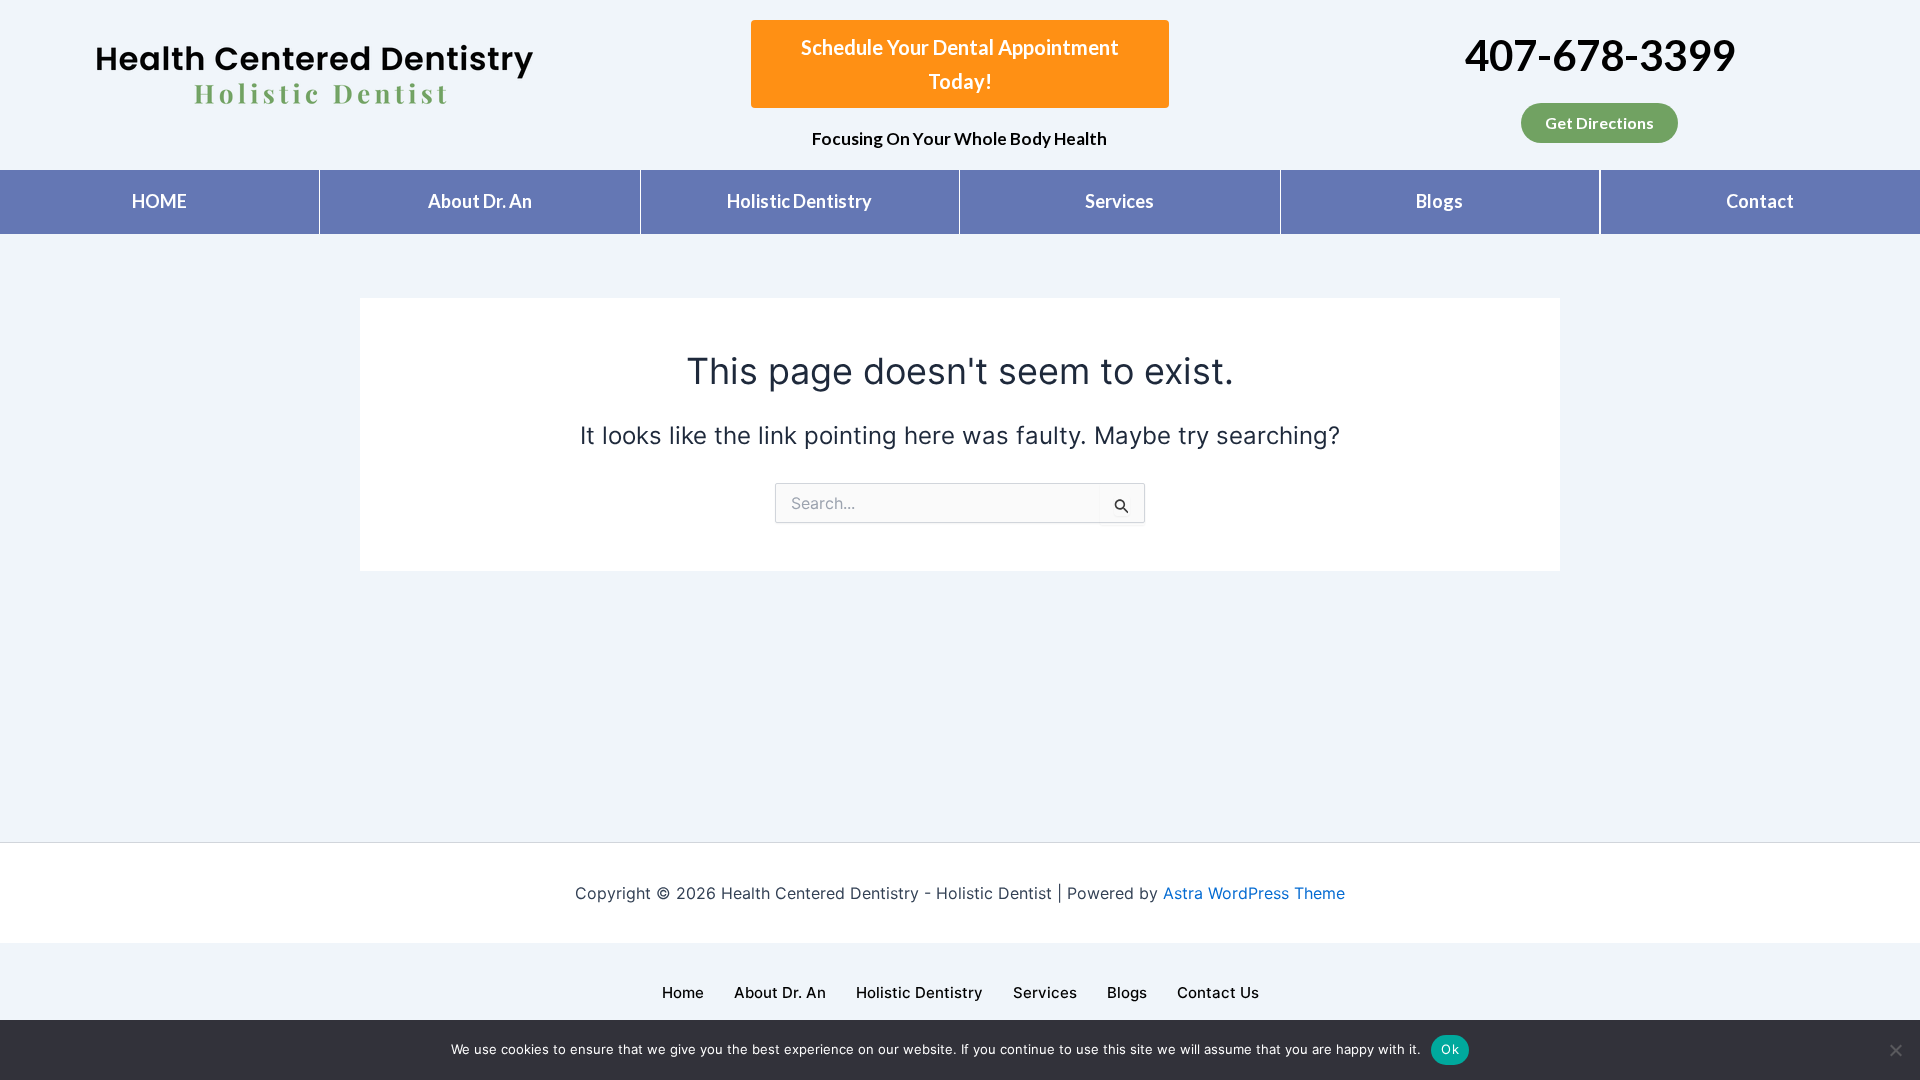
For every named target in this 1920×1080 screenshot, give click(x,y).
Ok (1450, 1049)
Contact (1760, 201)
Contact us (1218, 992)
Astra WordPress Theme (1254, 893)
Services (1119, 201)
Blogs (1439, 201)
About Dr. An (480, 201)
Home (683, 992)
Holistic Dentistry (799, 201)
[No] (1895, 1050)
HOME (159, 201)
